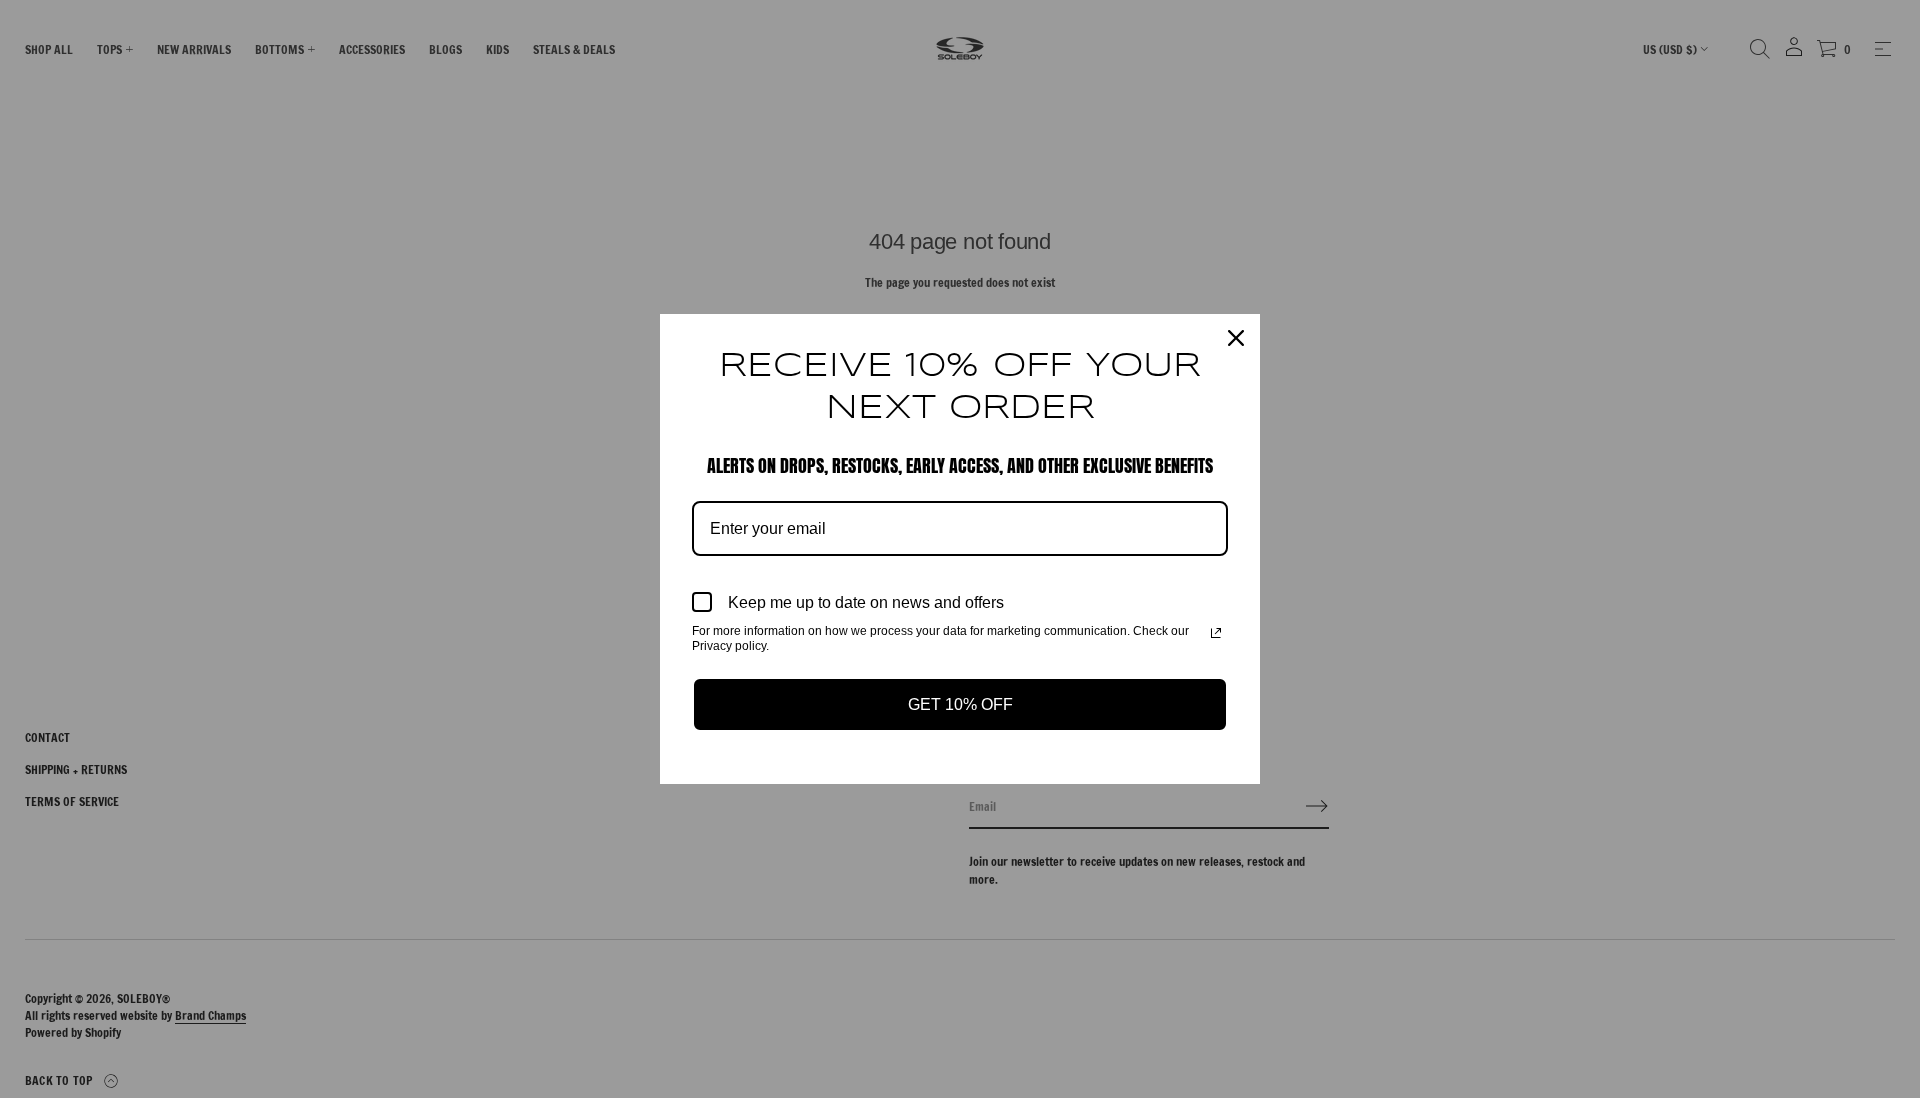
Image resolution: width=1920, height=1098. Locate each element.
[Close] (1236, 338)
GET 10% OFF (960, 704)
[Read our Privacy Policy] (1216, 633)
